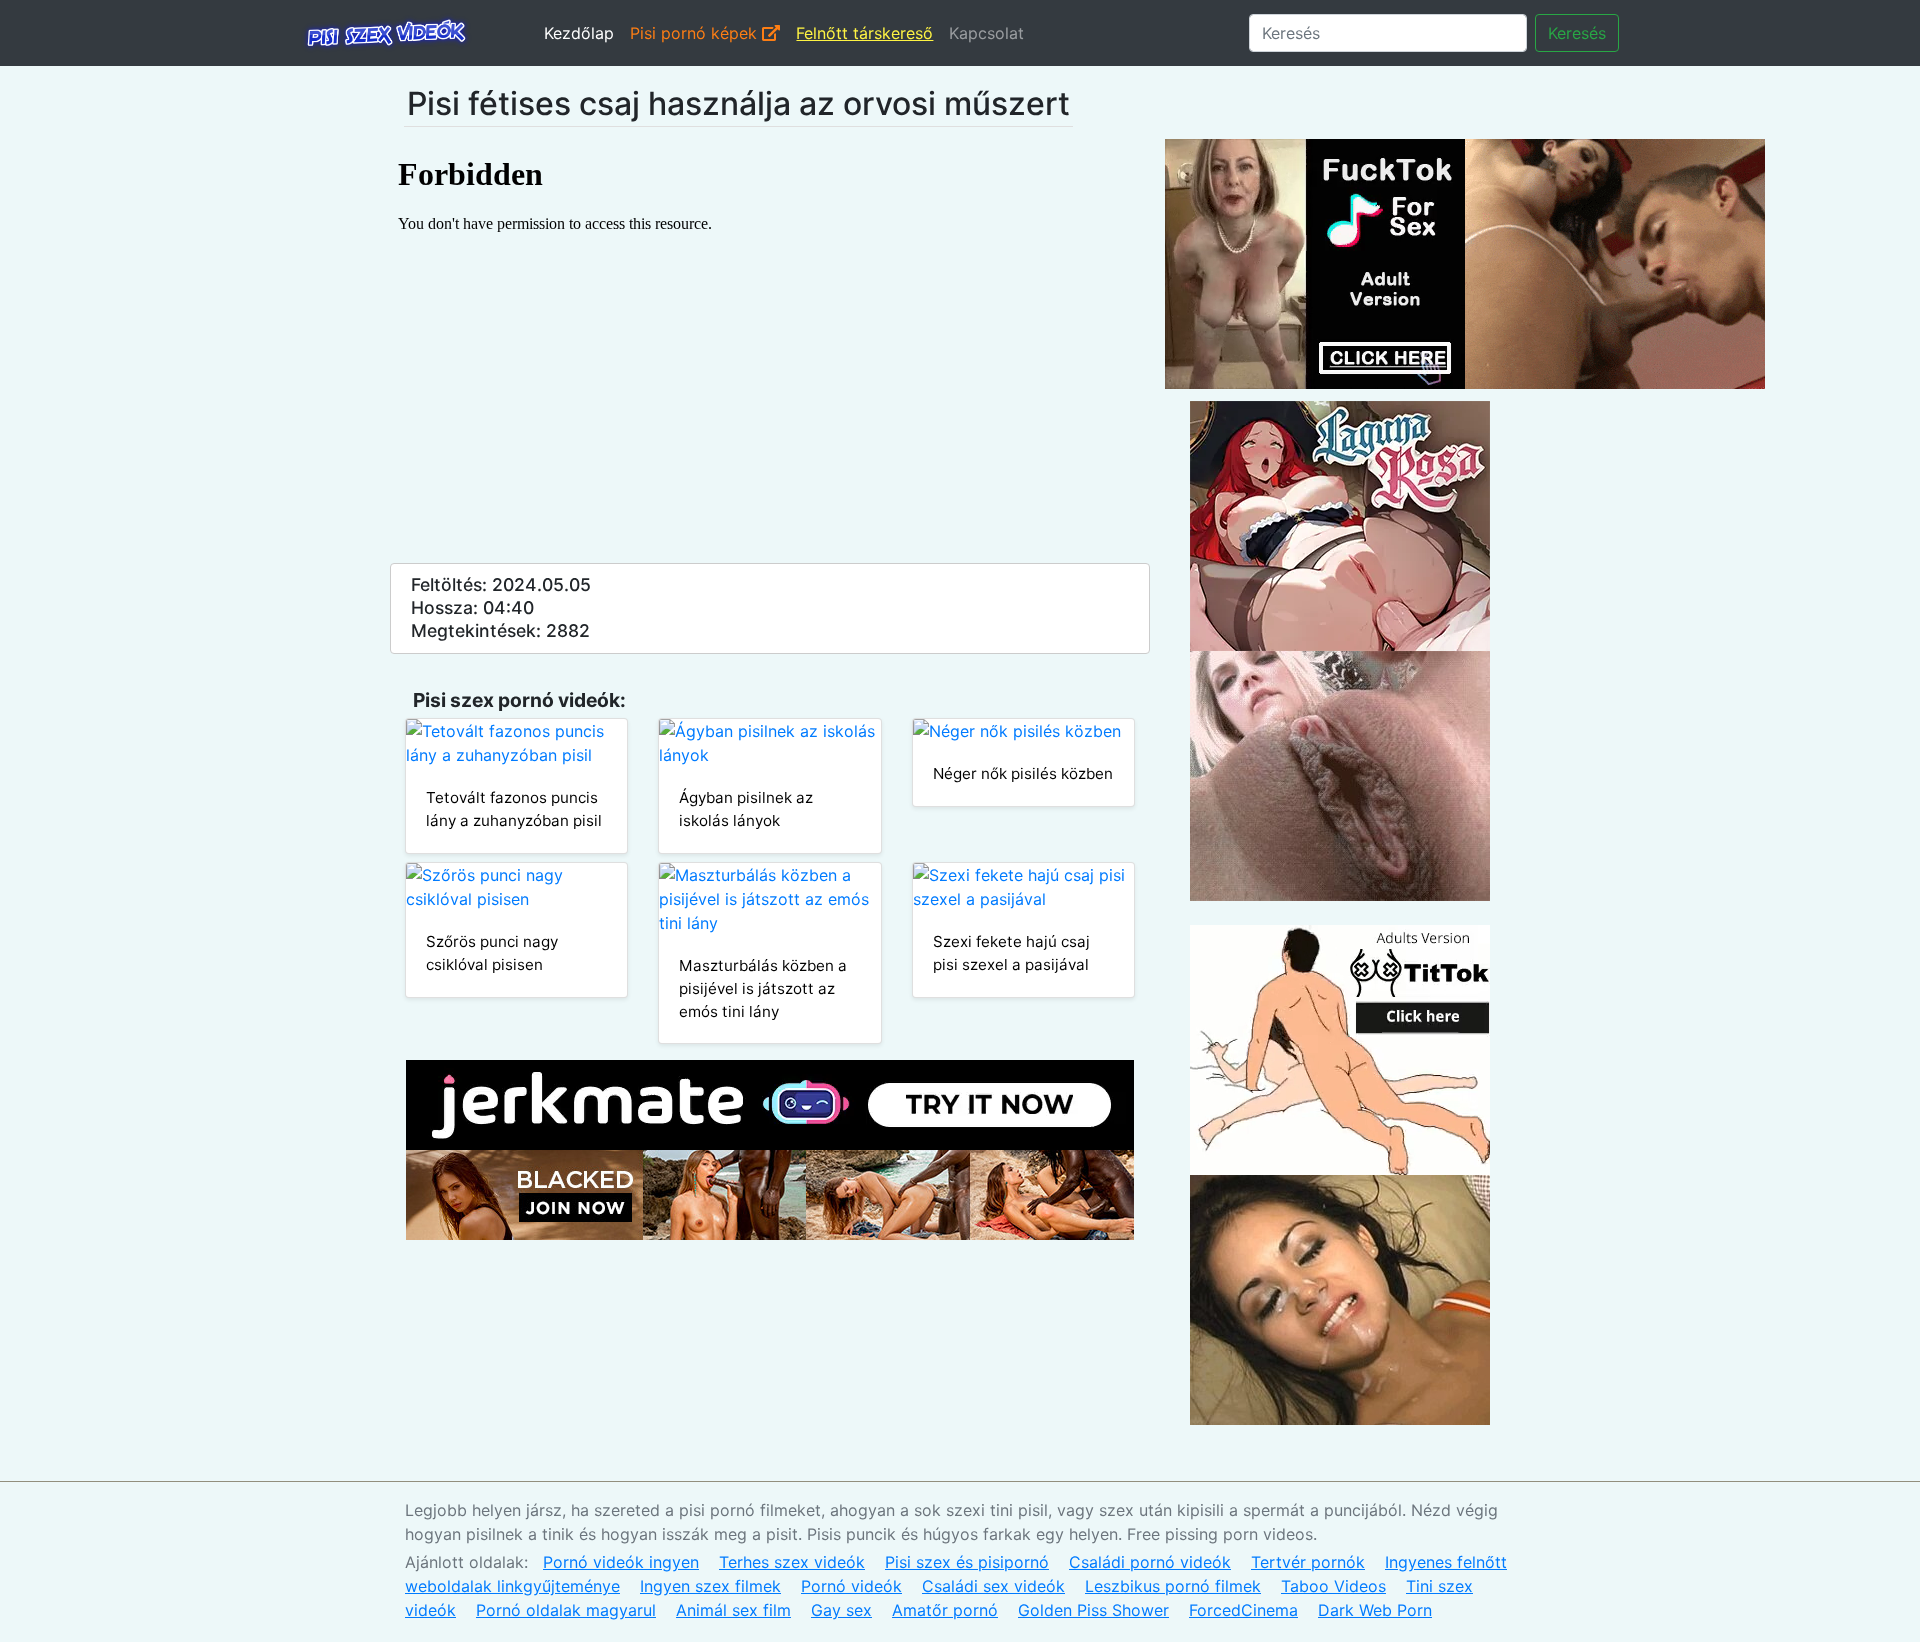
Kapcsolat (986, 33)
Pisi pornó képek (696, 33)
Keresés (1577, 33)
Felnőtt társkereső (864, 33)
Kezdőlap (579, 33)
